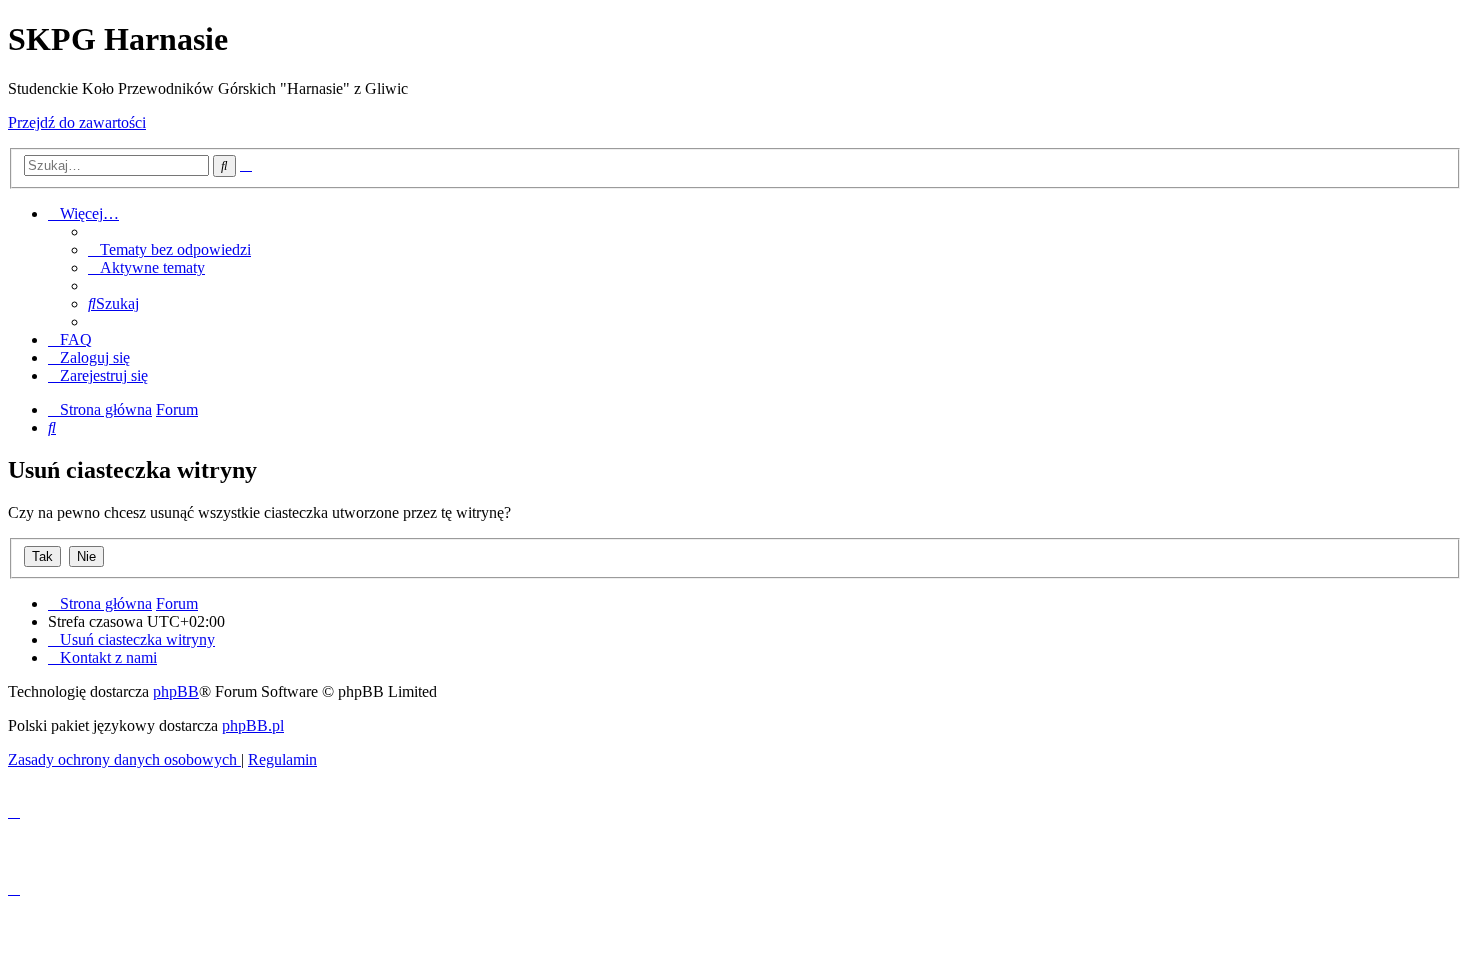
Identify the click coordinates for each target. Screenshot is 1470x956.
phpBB (176, 691)
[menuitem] (169, 249)
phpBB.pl (253, 725)
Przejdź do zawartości (77, 122)
